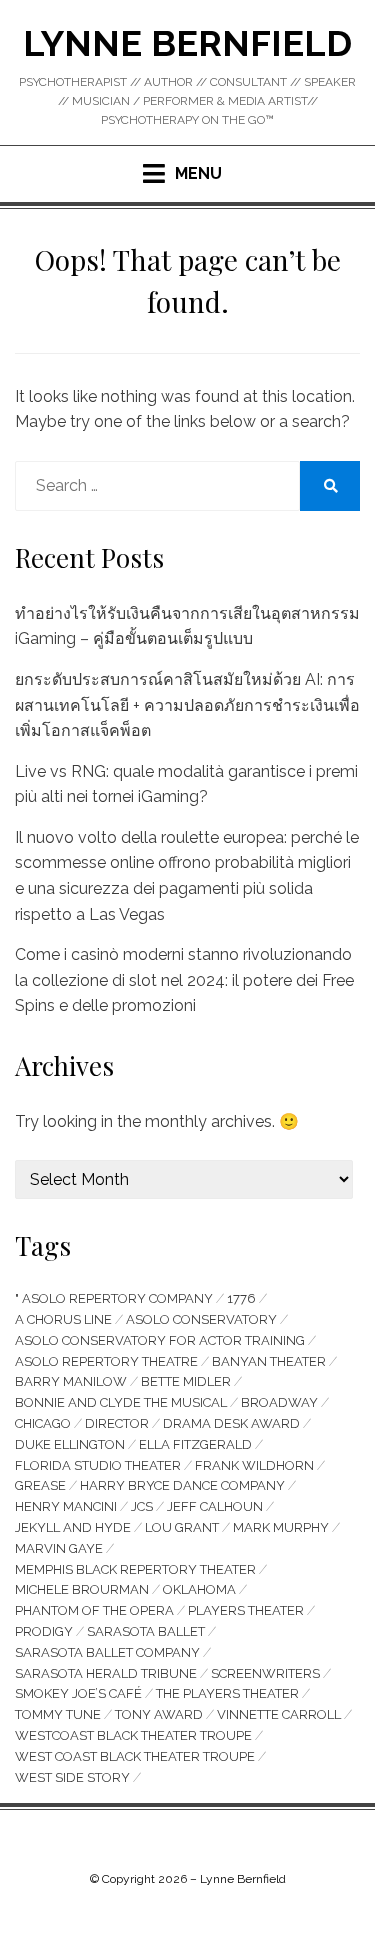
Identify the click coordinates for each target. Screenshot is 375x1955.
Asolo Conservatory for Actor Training (160, 1340)
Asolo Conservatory (201, 1319)
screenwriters (265, 1673)
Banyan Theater (269, 1361)
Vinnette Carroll (279, 1714)
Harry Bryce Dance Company (182, 1485)
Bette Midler (186, 1381)
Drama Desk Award (231, 1423)
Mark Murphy (281, 1527)
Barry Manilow (71, 1381)
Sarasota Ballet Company (107, 1652)
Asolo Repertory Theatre (106, 1361)
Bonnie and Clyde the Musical (121, 1402)
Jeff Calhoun (215, 1506)
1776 (241, 1298)
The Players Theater (227, 1693)
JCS (142, 1506)
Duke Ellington (70, 1444)
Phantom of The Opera (94, 1610)
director (117, 1423)
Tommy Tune (58, 1714)
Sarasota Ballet (146, 1631)
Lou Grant (182, 1527)
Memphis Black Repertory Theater (135, 1569)
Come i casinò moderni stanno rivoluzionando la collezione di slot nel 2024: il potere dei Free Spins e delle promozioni (184, 980)
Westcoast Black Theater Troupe (133, 1735)
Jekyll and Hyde (73, 1527)
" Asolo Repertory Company (114, 1298)
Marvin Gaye (59, 1548)
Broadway (279, 1402)
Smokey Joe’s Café (78, 1693)
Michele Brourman (82, 1589)
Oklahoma (199, 1589)
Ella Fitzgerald (195, 1444)
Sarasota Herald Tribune (106, 1673)
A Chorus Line (63, 1319)
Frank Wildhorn (254, 1465)
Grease (40, 1485)
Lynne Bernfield (187, 43)
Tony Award (159, 1714)
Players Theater (246, 1610)
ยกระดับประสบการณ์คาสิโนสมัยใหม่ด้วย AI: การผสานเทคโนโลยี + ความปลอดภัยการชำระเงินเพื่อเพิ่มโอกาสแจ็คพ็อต (187, 705)
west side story (72, 1777)
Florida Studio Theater (98, 1465)
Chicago (43, 1423)
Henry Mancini (66, 1506)
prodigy (44, 1631)
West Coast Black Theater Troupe (135, 1756)
